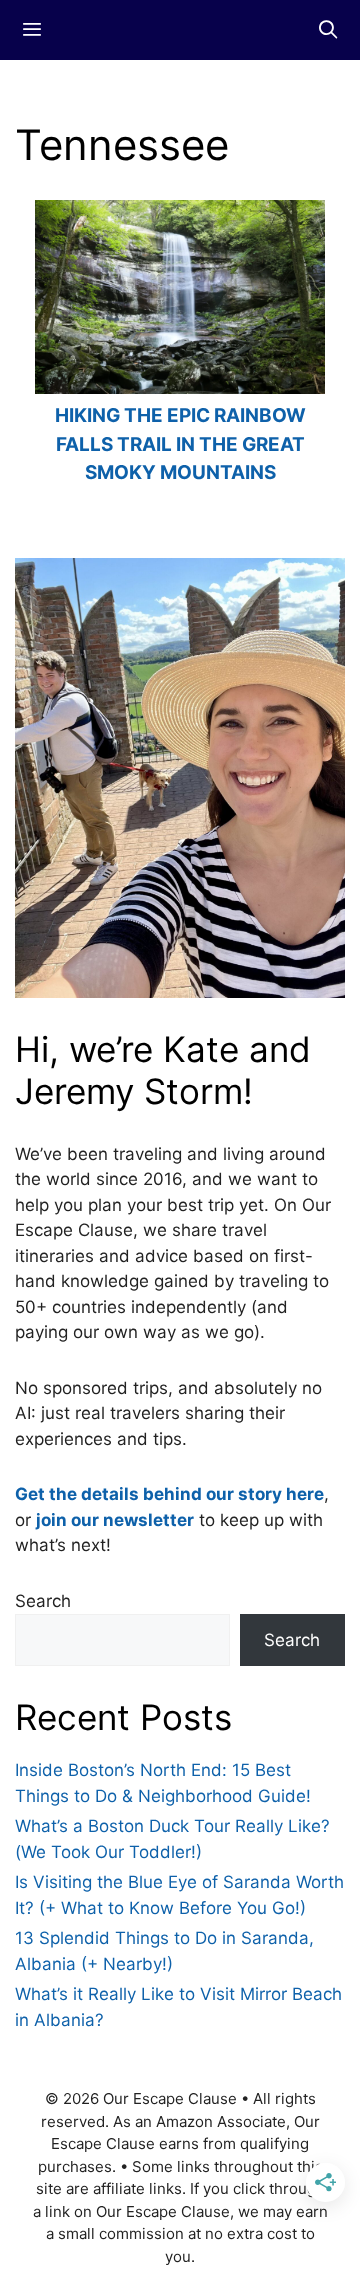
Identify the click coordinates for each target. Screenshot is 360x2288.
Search (43, 1601)
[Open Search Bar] (328, 30)
